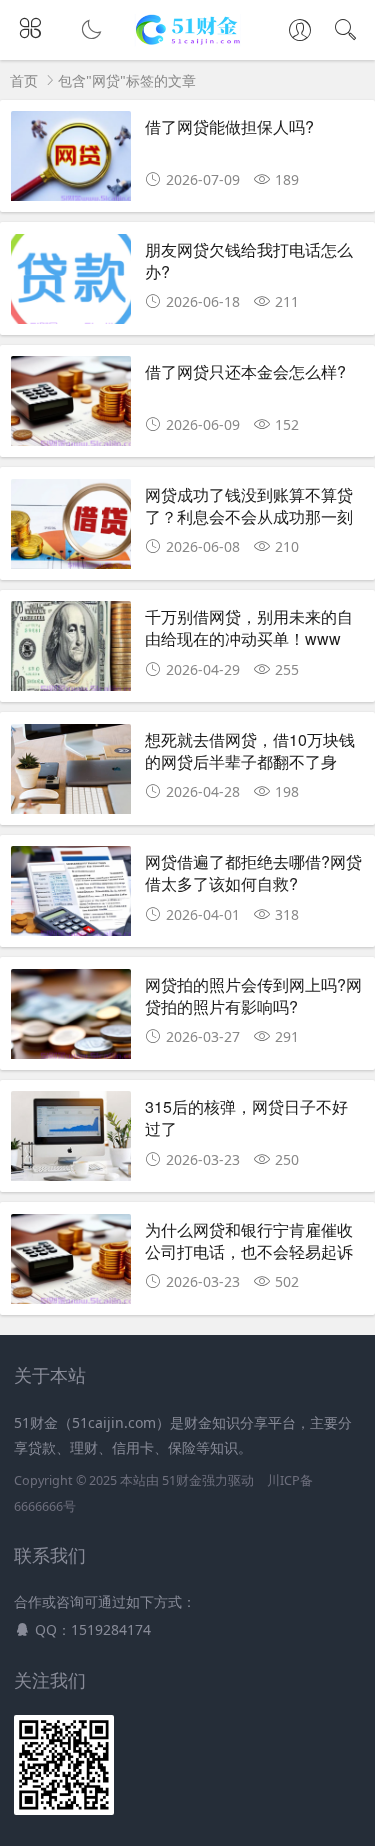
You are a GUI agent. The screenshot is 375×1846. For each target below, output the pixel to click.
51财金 (182, 1480)
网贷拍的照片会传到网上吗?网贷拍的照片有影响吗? (253, 995)
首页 (24, 80)
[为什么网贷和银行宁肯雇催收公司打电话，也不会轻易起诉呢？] (71, 1264)
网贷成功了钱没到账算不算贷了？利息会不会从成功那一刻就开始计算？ (249, 517)
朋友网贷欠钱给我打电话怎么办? (249, 260)
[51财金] (187, 40)
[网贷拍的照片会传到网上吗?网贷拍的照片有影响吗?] (71, 1019)
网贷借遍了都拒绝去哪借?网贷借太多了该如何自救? (253, 872)
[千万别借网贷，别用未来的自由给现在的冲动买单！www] (71, 651)
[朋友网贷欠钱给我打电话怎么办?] (71, 284)
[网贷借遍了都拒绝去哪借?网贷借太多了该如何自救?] (71, 896)
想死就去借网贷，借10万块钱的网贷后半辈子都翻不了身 (250, 750)
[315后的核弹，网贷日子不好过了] (71, 1141)
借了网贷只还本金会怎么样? (245, 371)
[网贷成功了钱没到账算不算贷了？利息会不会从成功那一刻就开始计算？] (71, 529)
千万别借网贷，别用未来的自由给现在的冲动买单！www (249, 627)
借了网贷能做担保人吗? (229, 126)
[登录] (300, 32)
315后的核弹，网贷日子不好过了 (246, 1117)
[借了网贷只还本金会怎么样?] (71, 406)
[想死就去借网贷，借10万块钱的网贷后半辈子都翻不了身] (71, 774)
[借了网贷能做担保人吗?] (71, 161)
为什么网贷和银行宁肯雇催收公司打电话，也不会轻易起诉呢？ (249, 1252)
